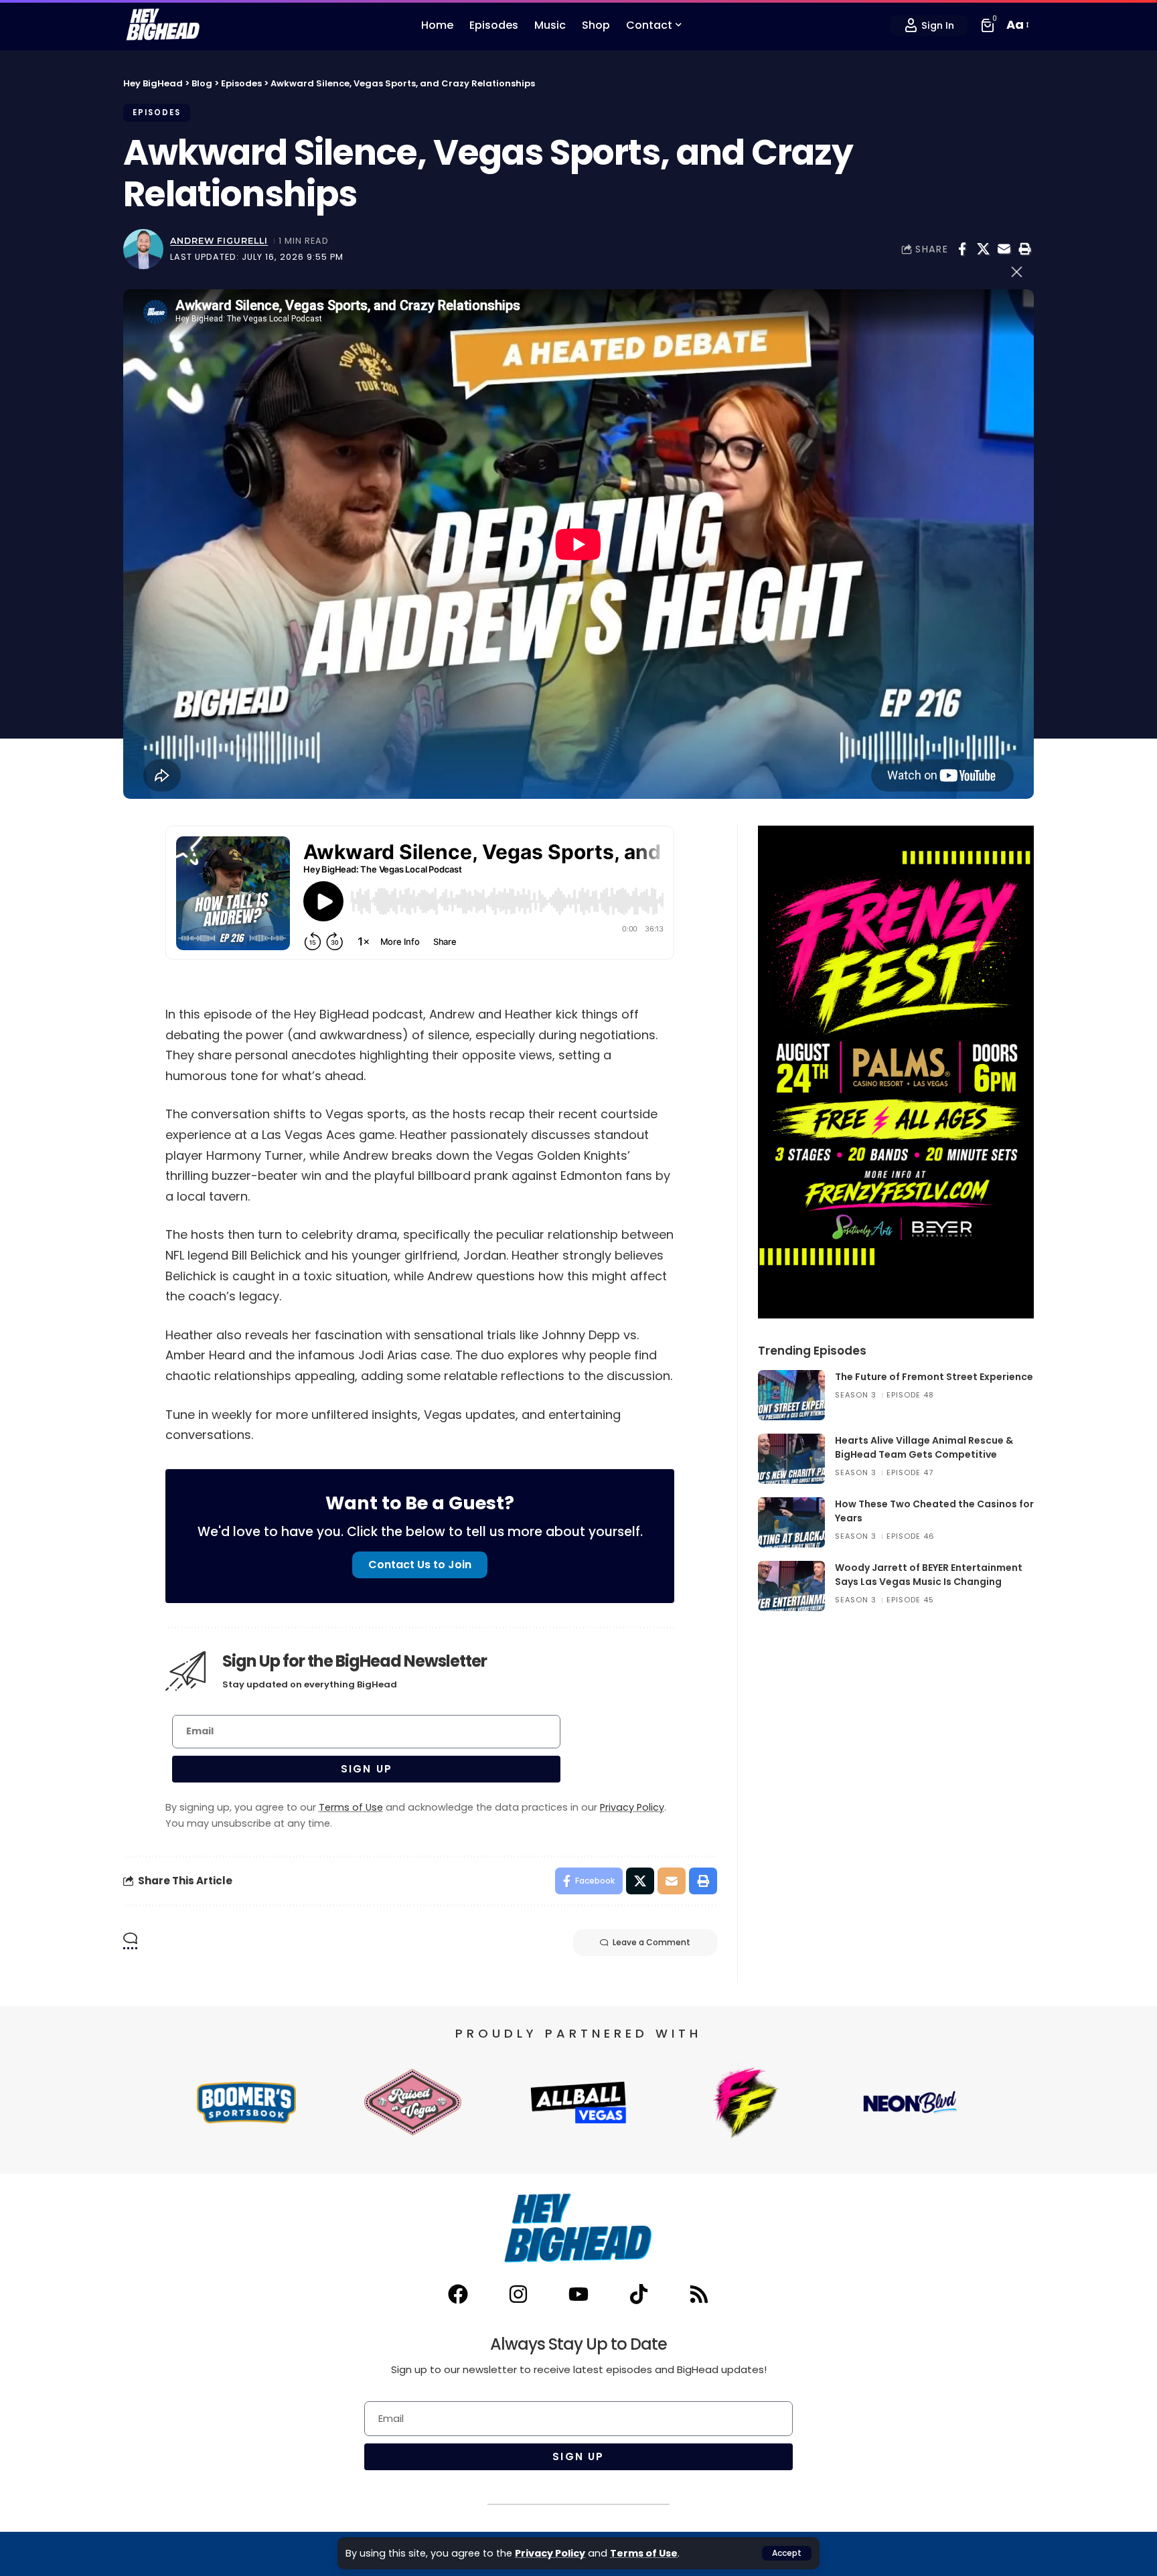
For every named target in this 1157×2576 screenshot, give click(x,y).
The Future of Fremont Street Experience (934, 1377)
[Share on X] (983, 249)
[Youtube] (578, 2294)
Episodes (157, 112)
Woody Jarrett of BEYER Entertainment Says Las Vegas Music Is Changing (929, 1575)
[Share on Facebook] (962, 249)
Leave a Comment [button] (651, 1942)
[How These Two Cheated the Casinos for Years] (791, 1522)
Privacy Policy (550, 2553)
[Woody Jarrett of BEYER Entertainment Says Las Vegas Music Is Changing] (791, 1586)
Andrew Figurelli (219, 241)
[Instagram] (518, 2294)
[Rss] (699, 2294)
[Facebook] (458, 2294)
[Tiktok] (639, 2294)
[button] (787, 2553)
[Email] (1004, 249)
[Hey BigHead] (163, 25)
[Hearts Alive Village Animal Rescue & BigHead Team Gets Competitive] (791, 1459)
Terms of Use (644, 2553)
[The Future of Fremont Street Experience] (791, 1395)
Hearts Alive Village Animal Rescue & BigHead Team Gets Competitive (924, 1447)
